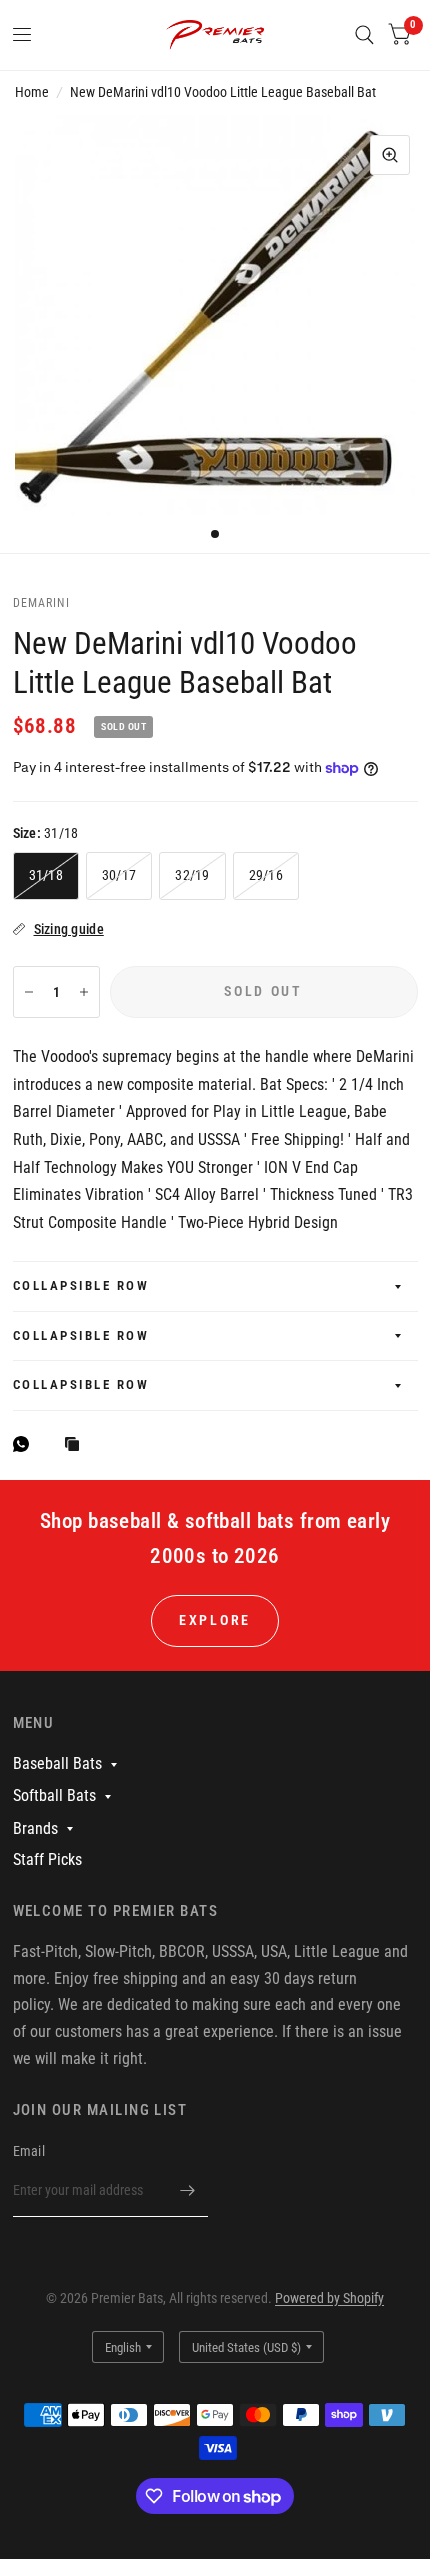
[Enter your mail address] (188, 2191)
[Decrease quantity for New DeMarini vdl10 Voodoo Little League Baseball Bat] (29, 992)
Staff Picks (47, 1859)
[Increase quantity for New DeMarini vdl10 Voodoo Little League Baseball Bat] (84, 992)
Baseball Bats (57, 1763)
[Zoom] (390, 155)
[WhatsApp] (26, 1444)
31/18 (46, 875)
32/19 (192, 875)
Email (29, 2151)
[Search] (364, 35)
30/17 (119, 875)
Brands (35, 1828)
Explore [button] (215, 1620)
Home (32, 92)
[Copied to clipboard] (77, 1445)
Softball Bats (54, 1795)
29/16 (266, 875)
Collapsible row (81, 1285)
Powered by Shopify (329, 2298)
